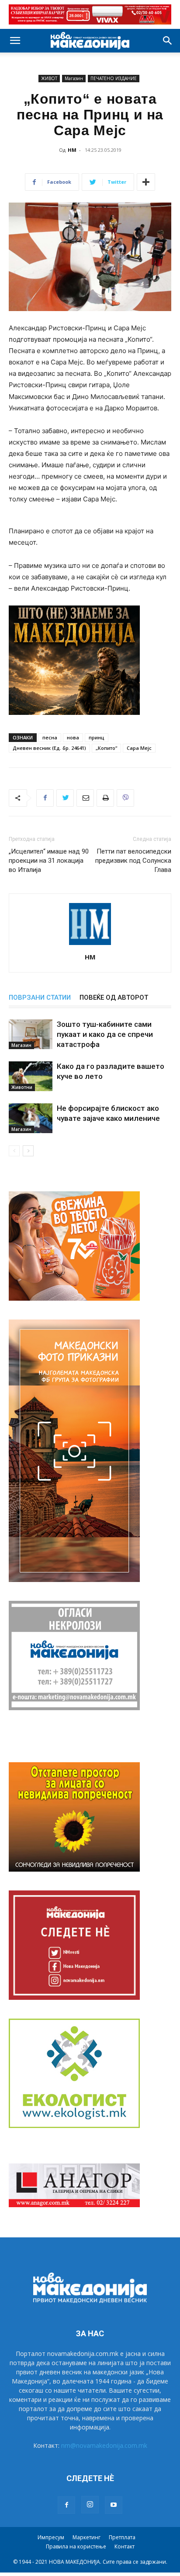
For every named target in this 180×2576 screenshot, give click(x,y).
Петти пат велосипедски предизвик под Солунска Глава (133, 861)
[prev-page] (14, 1151)
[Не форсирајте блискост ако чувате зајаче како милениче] (31, 1118)
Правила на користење (76, 2546)
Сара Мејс (139, 748)
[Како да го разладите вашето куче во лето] (31, 1076)
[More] (146, 182)
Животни (22, 1087)
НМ (72, 150)
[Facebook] (45, 798)
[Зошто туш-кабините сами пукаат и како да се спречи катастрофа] (31, 1034)
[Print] (105, 798)
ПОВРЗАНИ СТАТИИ (40, 997)
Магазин (74, 78)
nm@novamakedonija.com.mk (104, 2445)
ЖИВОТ (49, 78)
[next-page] (28, 1151)
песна (50, 737)
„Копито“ (106, 748)
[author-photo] (90, 945)
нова (73, 737)
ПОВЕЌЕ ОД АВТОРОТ (114, 997)
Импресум (51, 2537)
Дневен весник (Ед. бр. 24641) (49, 748)
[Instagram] (90, 2505)
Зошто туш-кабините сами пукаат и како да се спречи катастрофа (105, 1034)
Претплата (122, 2537)
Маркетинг (87, 2537)
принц (97, 737)
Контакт (125, 2546)
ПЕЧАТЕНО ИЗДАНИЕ (114, 78)
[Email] (85, 798)
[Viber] (125, 798)
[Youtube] (114, 2505)
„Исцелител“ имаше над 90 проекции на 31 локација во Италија (49, 861)
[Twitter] (65, 798)
